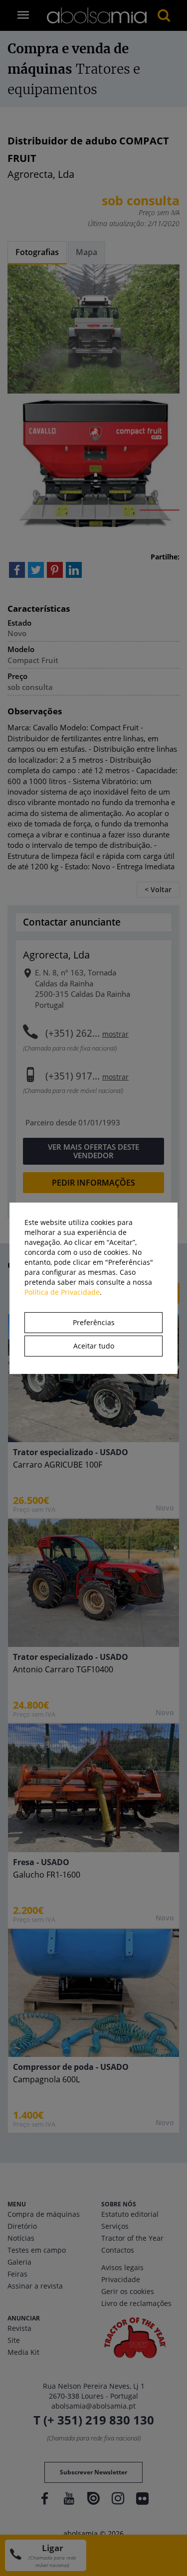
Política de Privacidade (62, 1292)
